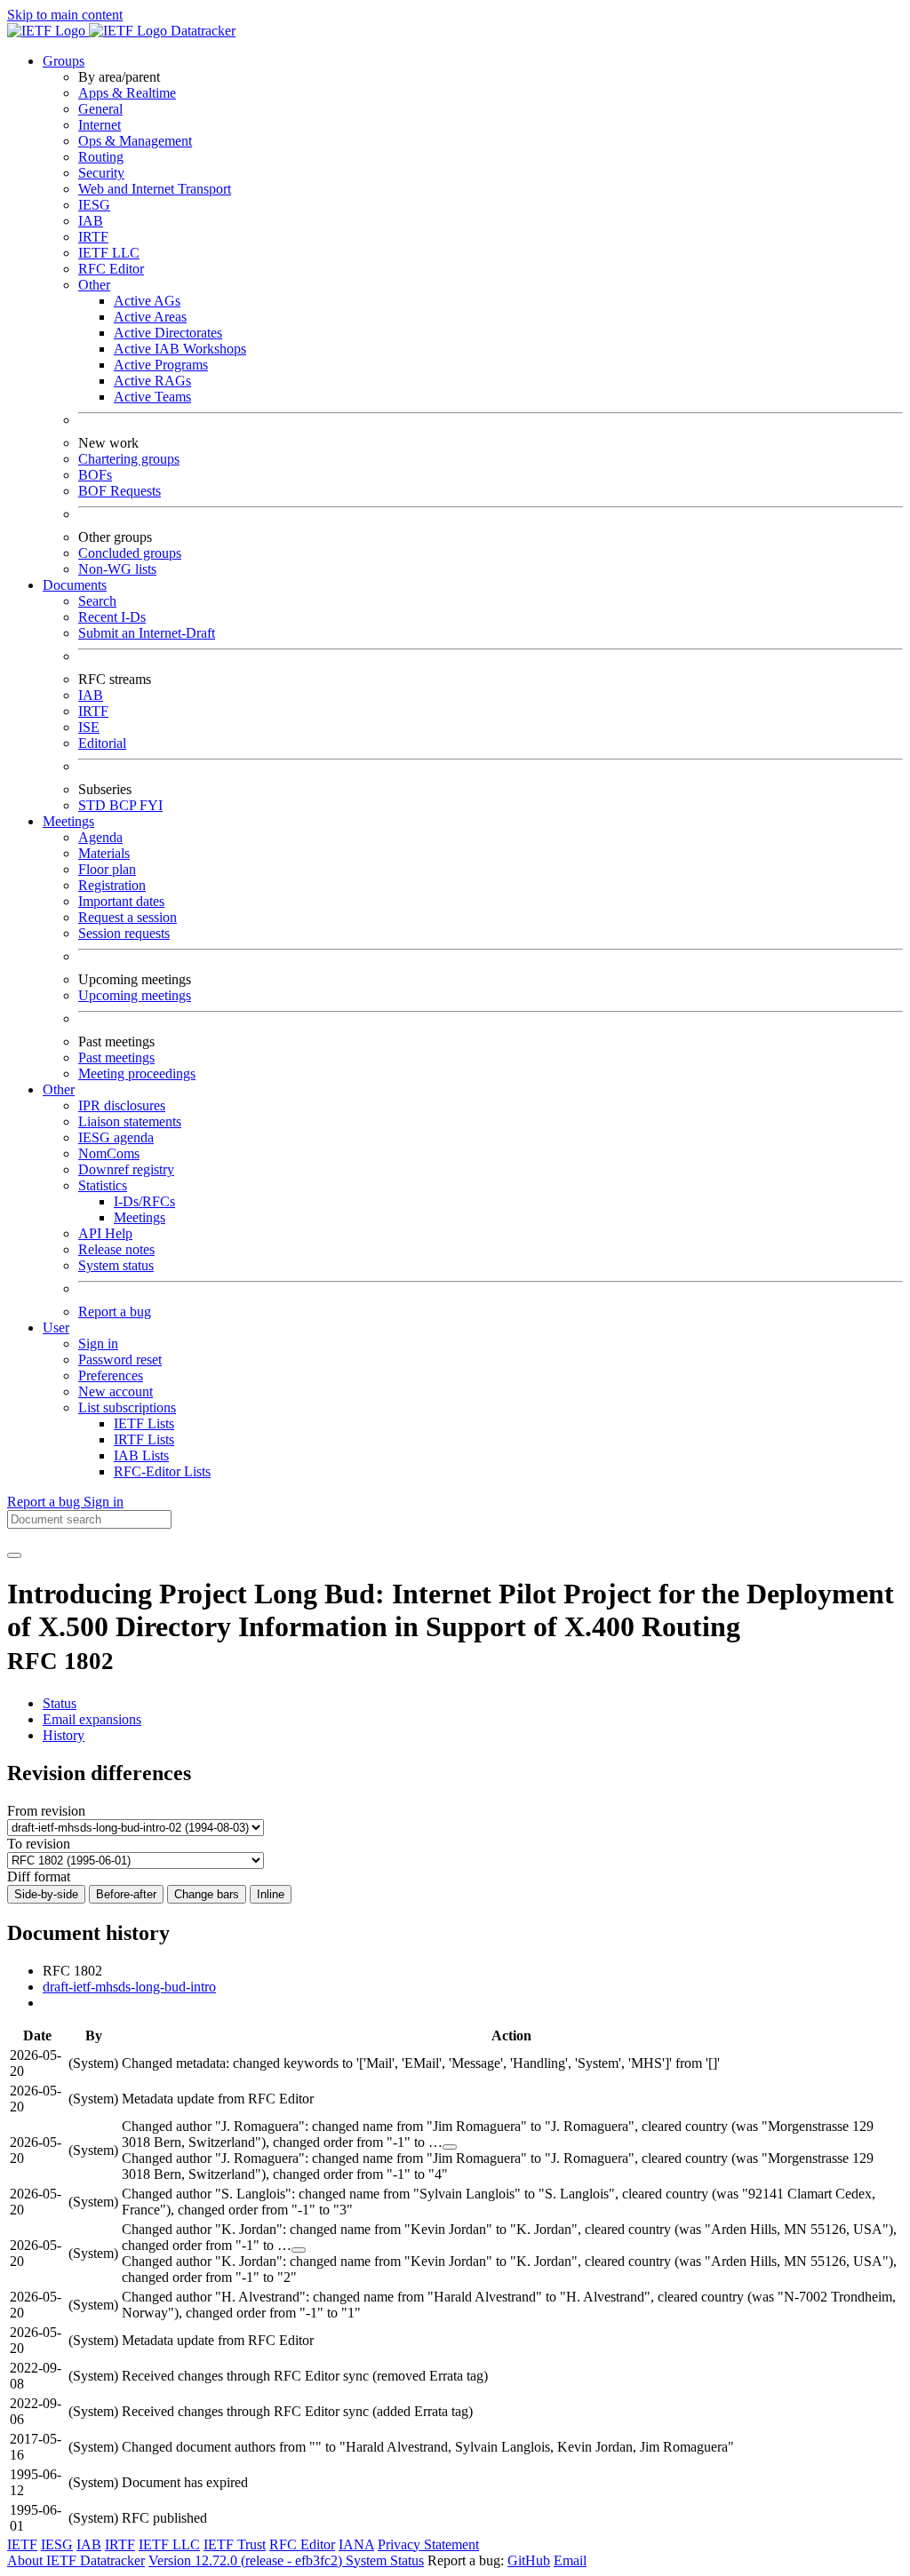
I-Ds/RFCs (144, 1201)
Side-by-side (46, 1894)
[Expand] (450, 2147)
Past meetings (116, 1057)
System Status (385, 2560)
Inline (271, 1894)
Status (60, 1703)
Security (101, 173)
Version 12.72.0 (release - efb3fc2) (247, 2560)
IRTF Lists (144, 1439)
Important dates (121, 901)
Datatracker (201, 31)
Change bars (207, 1894)
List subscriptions (127, 1407)
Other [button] (59, 1089)
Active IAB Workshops (180, 349)
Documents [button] (75, 585)
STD (94, 805)
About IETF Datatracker (76, 2560)
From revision (46, 1811)
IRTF (93, 237)
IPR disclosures (122, 1105)
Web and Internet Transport (155, 189)
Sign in (98, 1344)
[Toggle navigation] (14, 1555)
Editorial (102, 743)
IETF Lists (144, 1423)
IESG (94, 205)
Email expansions (92, 1719)
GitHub (529, 2560)
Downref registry (126, 1169)
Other (94, 285)
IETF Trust (235, 2544)
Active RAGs (152, 381)
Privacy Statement (428, 2544)
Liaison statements (130, 1121)
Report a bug (115, 1312)
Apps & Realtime (127, 93)
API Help (105, 1233)
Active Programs (161, 365)
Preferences (111, 1375)
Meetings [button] (68, 821)
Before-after (126, 1894)
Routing (101, 157)
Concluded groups (130, 553)
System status (116, 1265)
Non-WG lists (117, 569)
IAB (91, 221)
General (100, 109)
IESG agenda (116, 1137)
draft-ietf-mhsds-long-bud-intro (129, 1987)
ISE (89, 727)
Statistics (103, 1185)
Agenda (100, 837)
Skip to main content (65, 15)
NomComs (109, 1153)
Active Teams (152, 397)
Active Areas (150, 317)
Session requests (124, 933)
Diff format (39, 1876)
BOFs (95, 475)
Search (97, 601)
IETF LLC (109, 253)
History (64, 1735)
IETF (22, 2544)
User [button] (56, 1328)
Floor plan (107, 869)
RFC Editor (111, 269)
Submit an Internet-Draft (147, 633)
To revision (39, 1844)
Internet (100, 125)
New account (116, 1391)
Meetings (140, 1217)
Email (570, 2560)
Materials (104, 853)
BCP (124, 805)
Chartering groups (129, 459)
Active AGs (147, 301)
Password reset (120, 1360)
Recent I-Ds (112, 617)
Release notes (116, 1249)
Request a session (128, 917)
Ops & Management (135, 141)
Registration (112, 885)
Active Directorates (168, 333)
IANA (356, 2544)
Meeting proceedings (137, 1073)
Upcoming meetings (135, 995)
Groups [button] (64, 61)
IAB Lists (141, 1455)
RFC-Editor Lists (162, 1471)
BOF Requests (120, 491)
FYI (151, 805)
